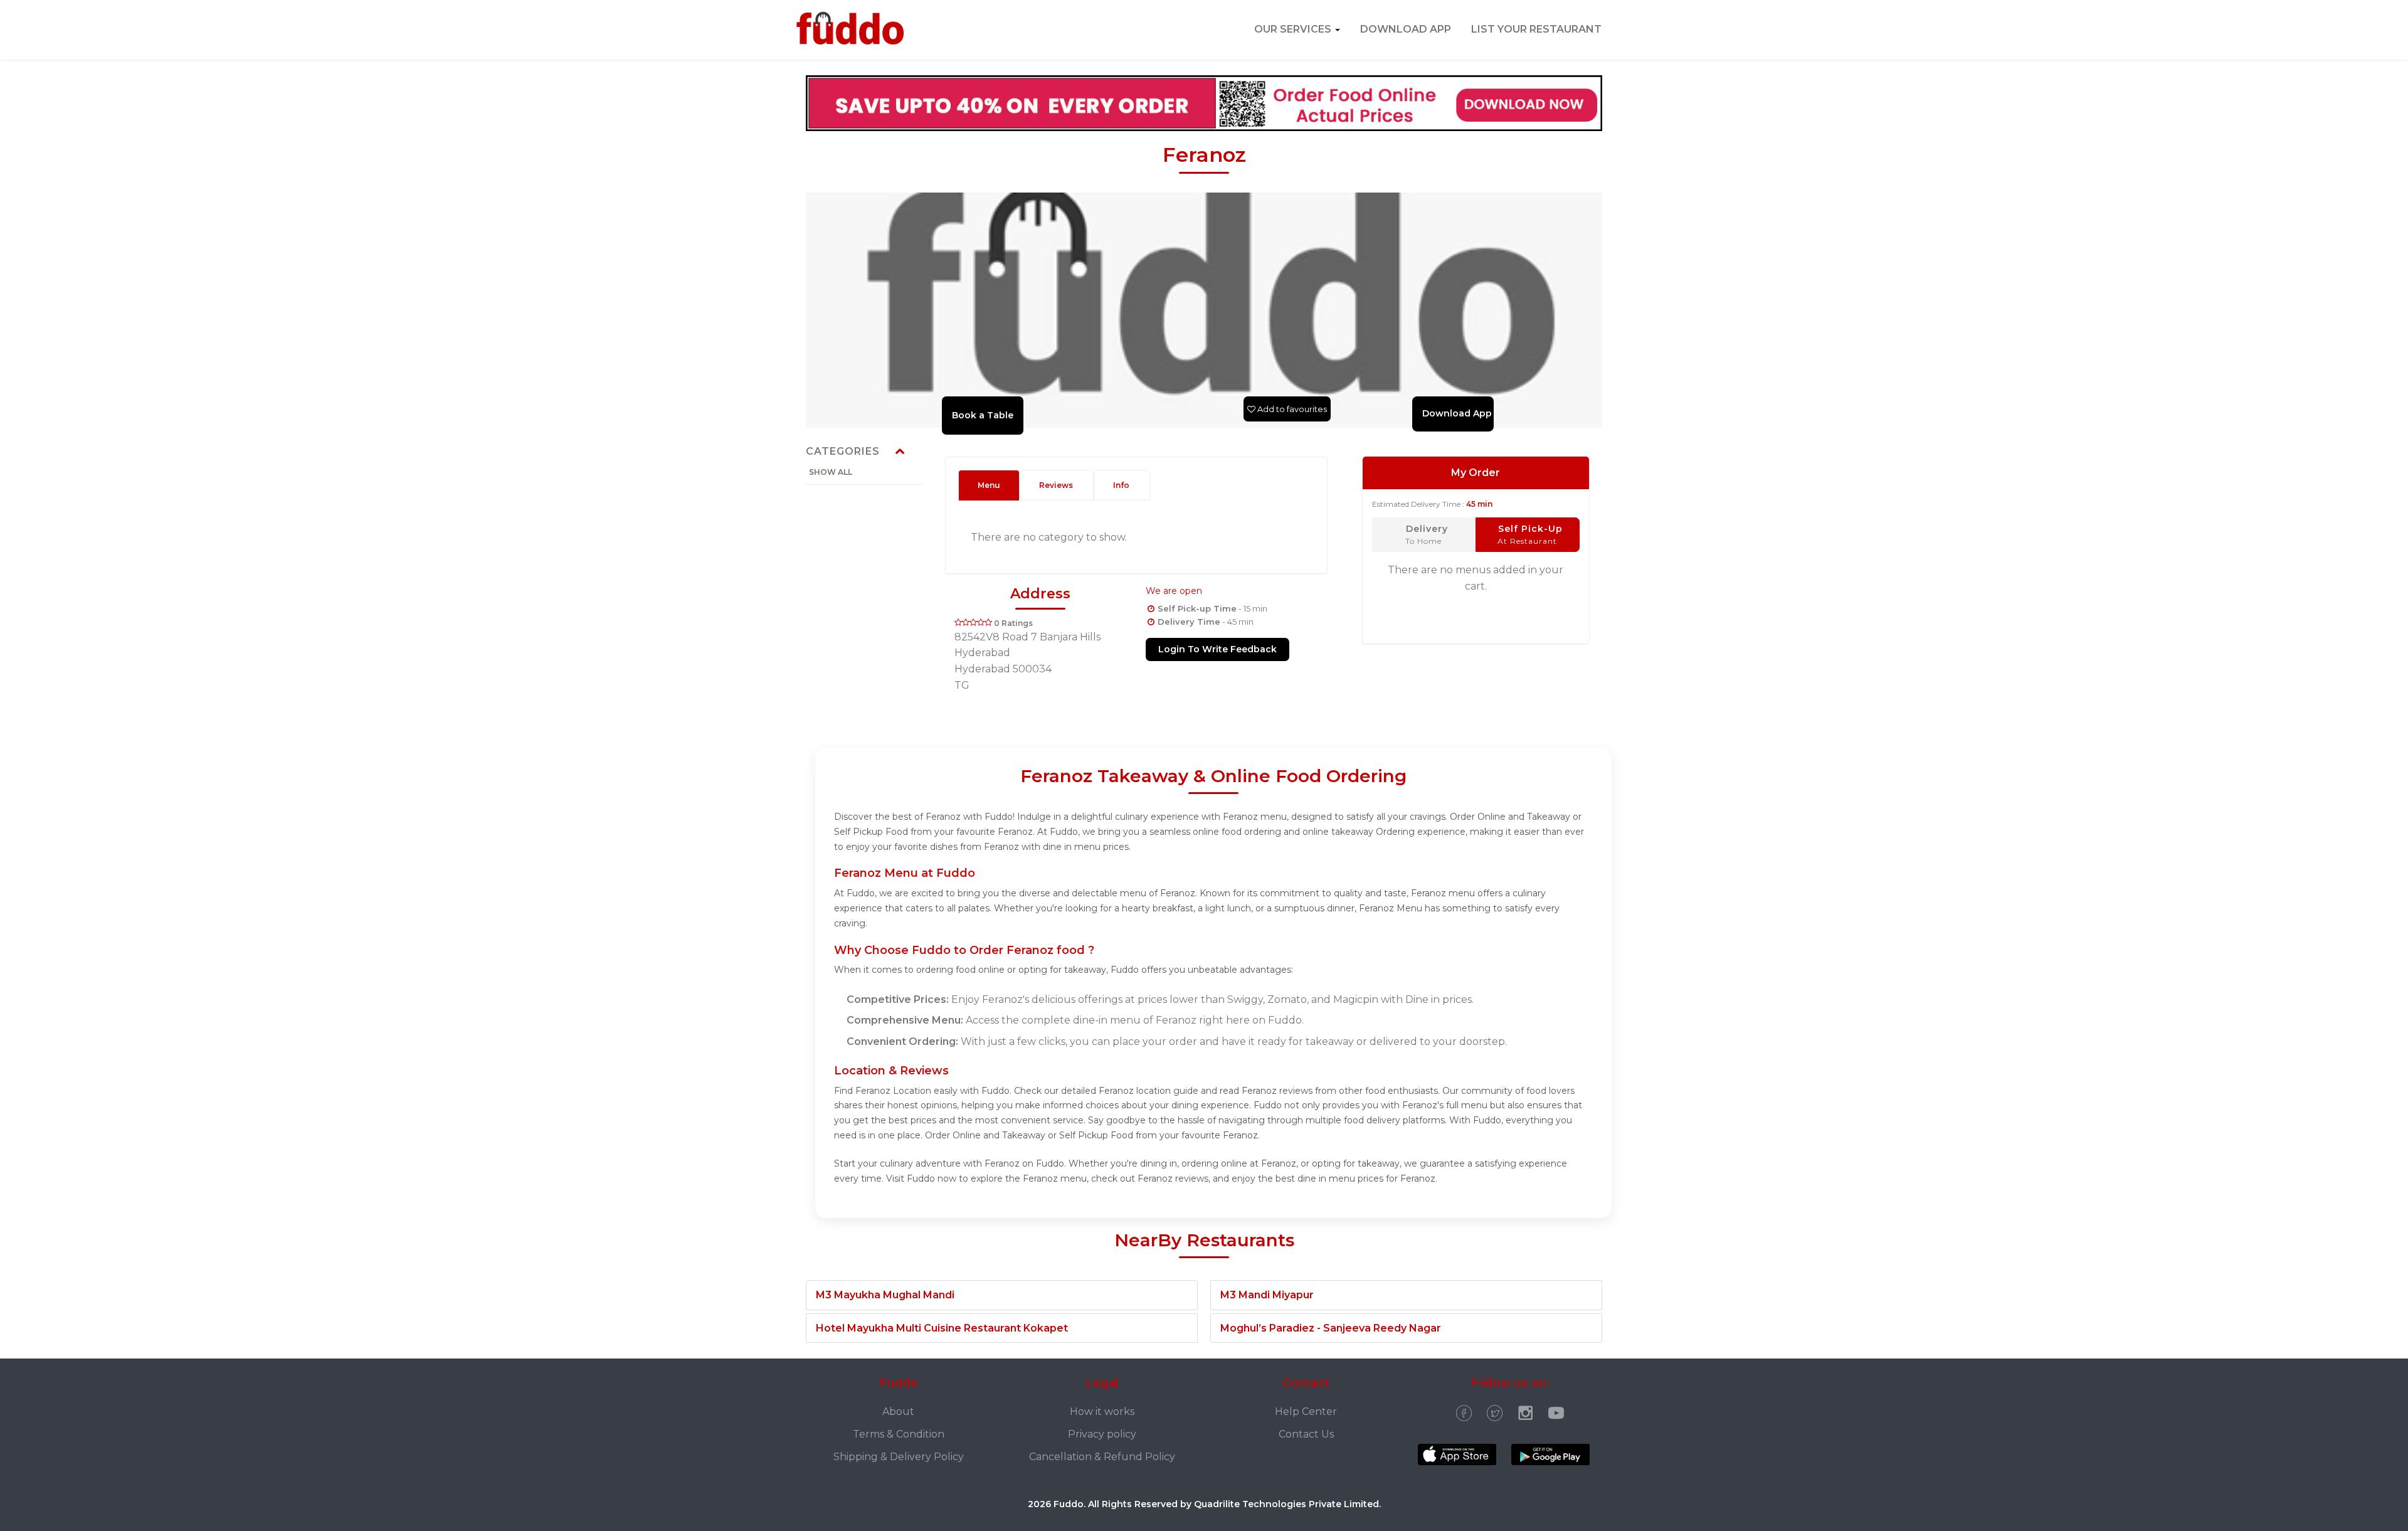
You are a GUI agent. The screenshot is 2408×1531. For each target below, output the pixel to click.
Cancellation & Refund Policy (1102, 1457)
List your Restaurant (1536, 29)
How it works (1102, 1412)
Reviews (1056, 485)
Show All (831, 472)
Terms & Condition (899, 1434)
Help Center (1306, 1412)
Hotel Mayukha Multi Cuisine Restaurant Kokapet (942, 1328)
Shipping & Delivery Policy (899, 1457)
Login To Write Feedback (1217, 649)
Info (1121, 485)
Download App (1406, 29)
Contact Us (1306, 1434)
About (898, 1412)
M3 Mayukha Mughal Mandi (885, 1295)
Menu (989, 485)
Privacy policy (1102, 1434)
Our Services (1294, 29)
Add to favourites (1291, 409)
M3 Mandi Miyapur (1267, 1295)
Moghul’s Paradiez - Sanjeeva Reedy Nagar (1331, 1328)
